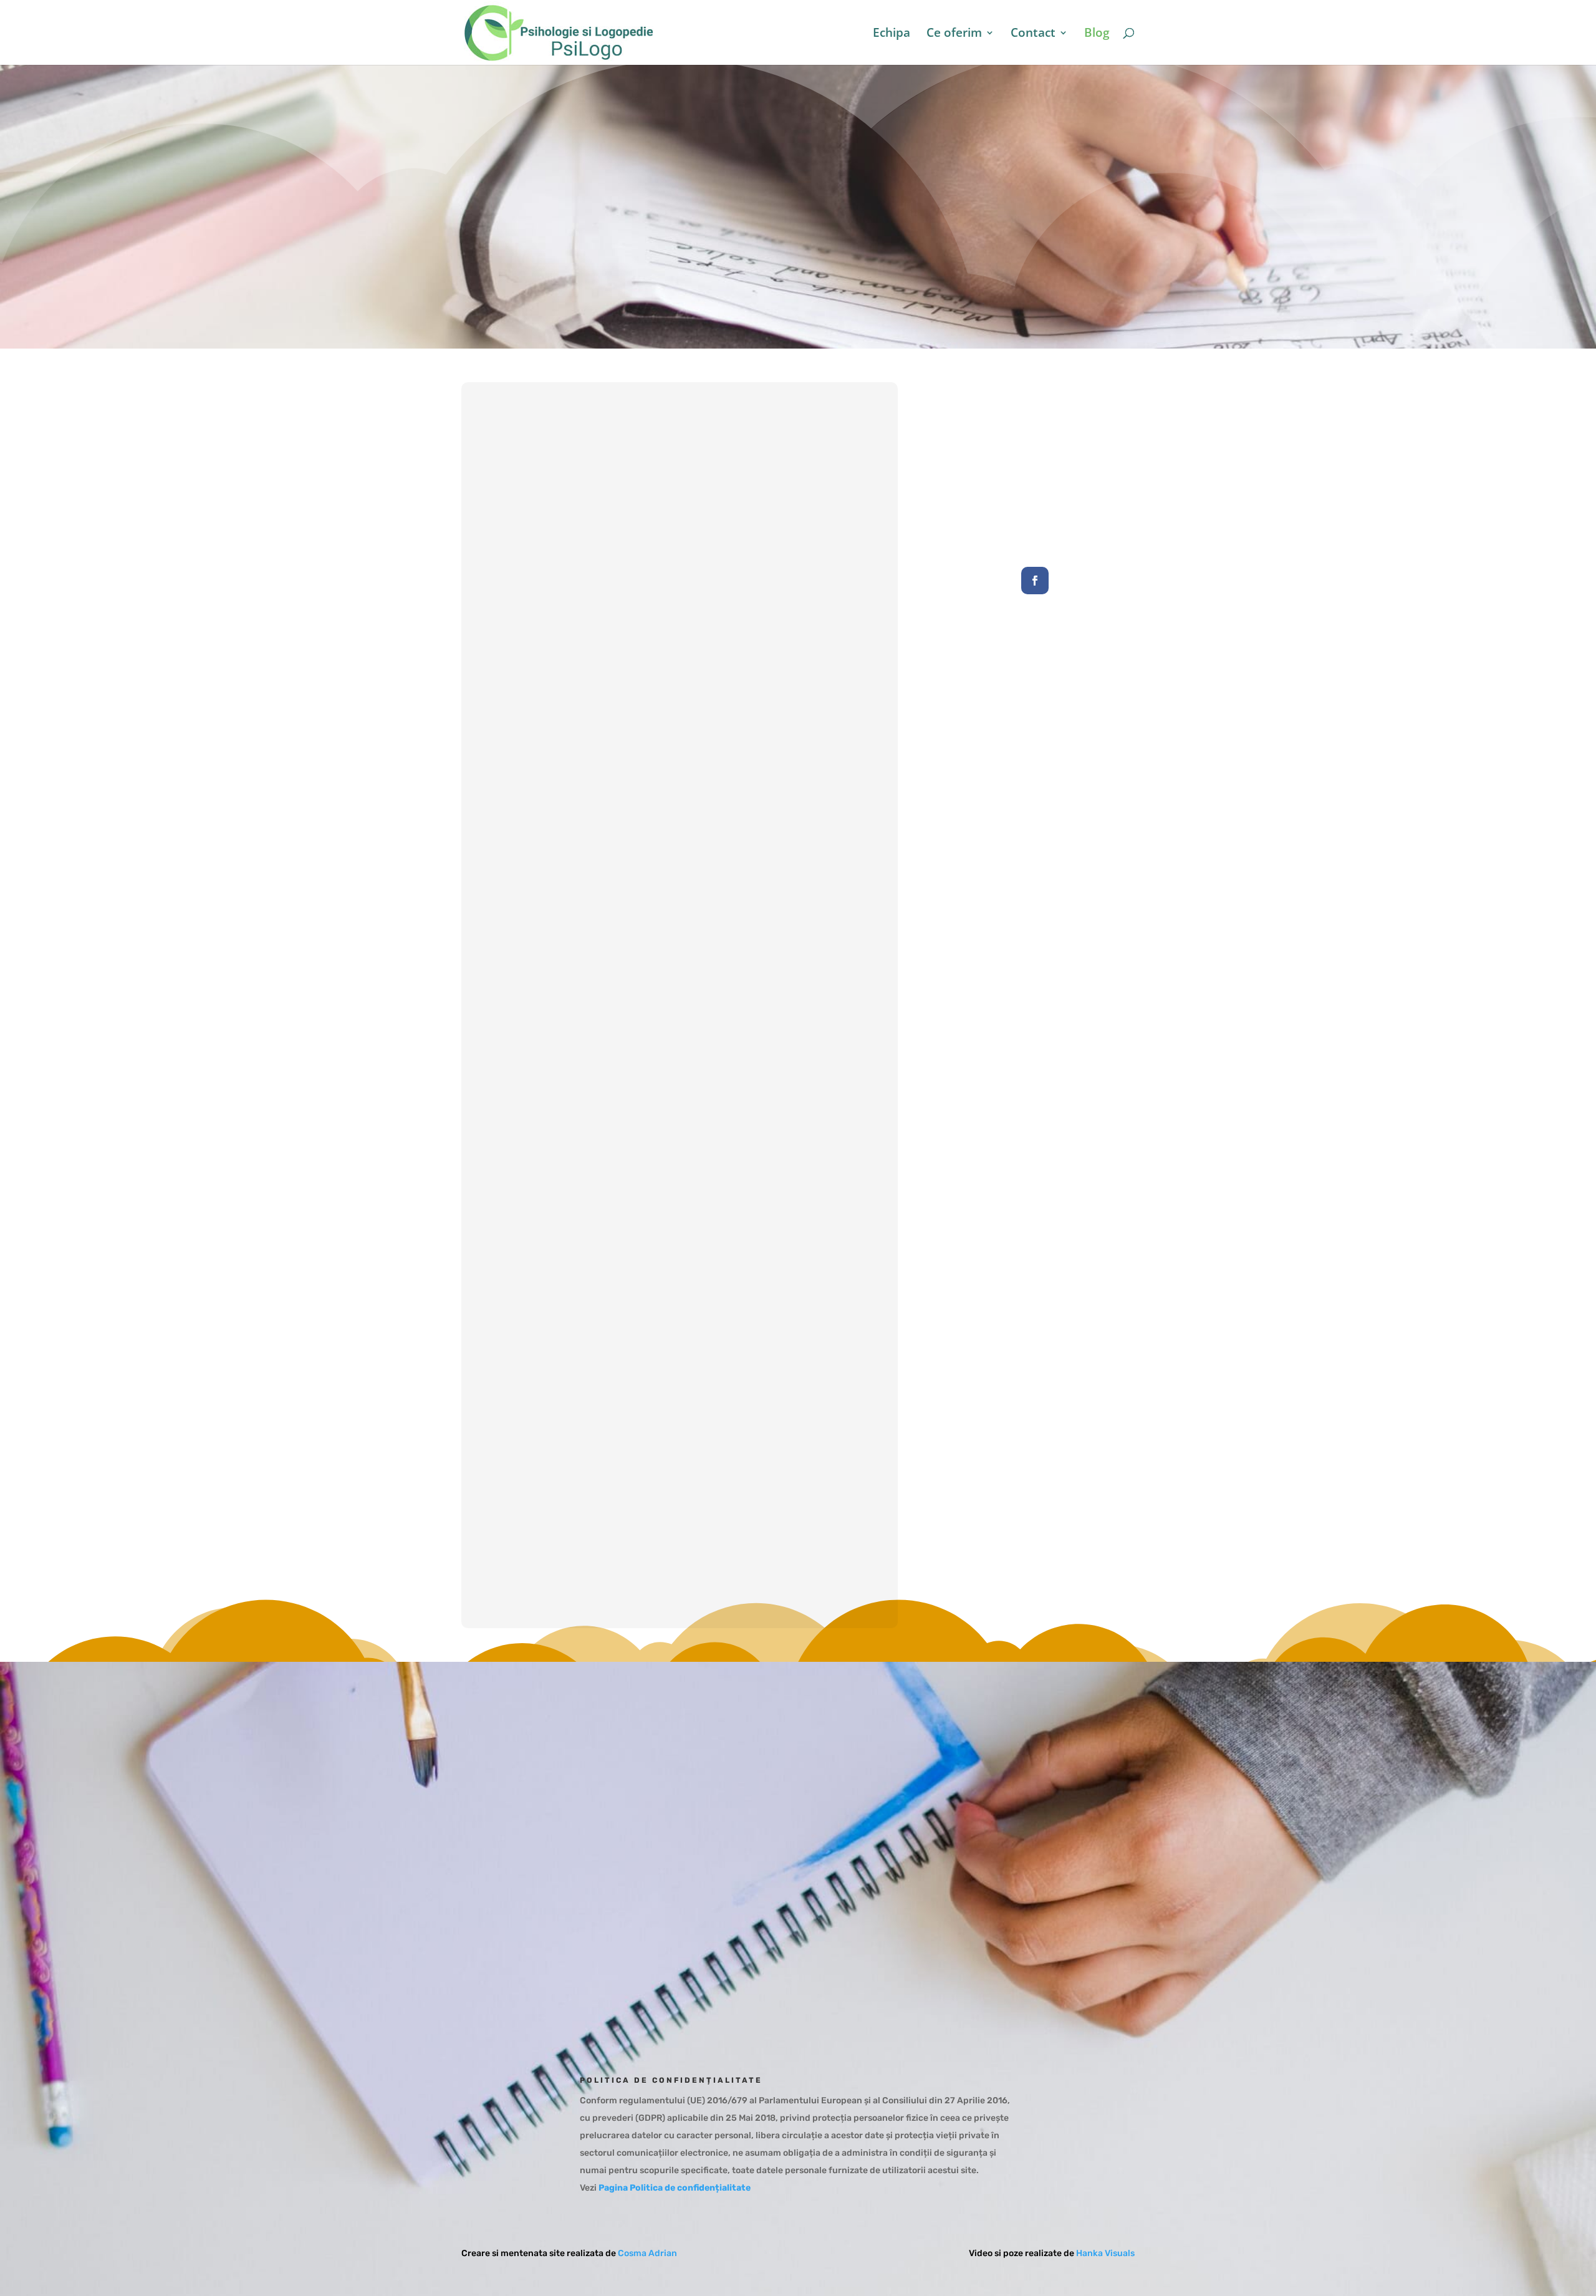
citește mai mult (680, 734)
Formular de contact (912, 1911)
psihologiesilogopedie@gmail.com (948, 1846)
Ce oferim (954, 34)
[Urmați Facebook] (1035, 581)
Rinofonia (680, 1498)
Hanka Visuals (1105, 2253)
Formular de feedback (916, 1952)
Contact (1033, 34)
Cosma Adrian (647, 2253)
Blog (1097, 34)
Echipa (892, 34)
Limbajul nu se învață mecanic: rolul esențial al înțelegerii (680, 674)
